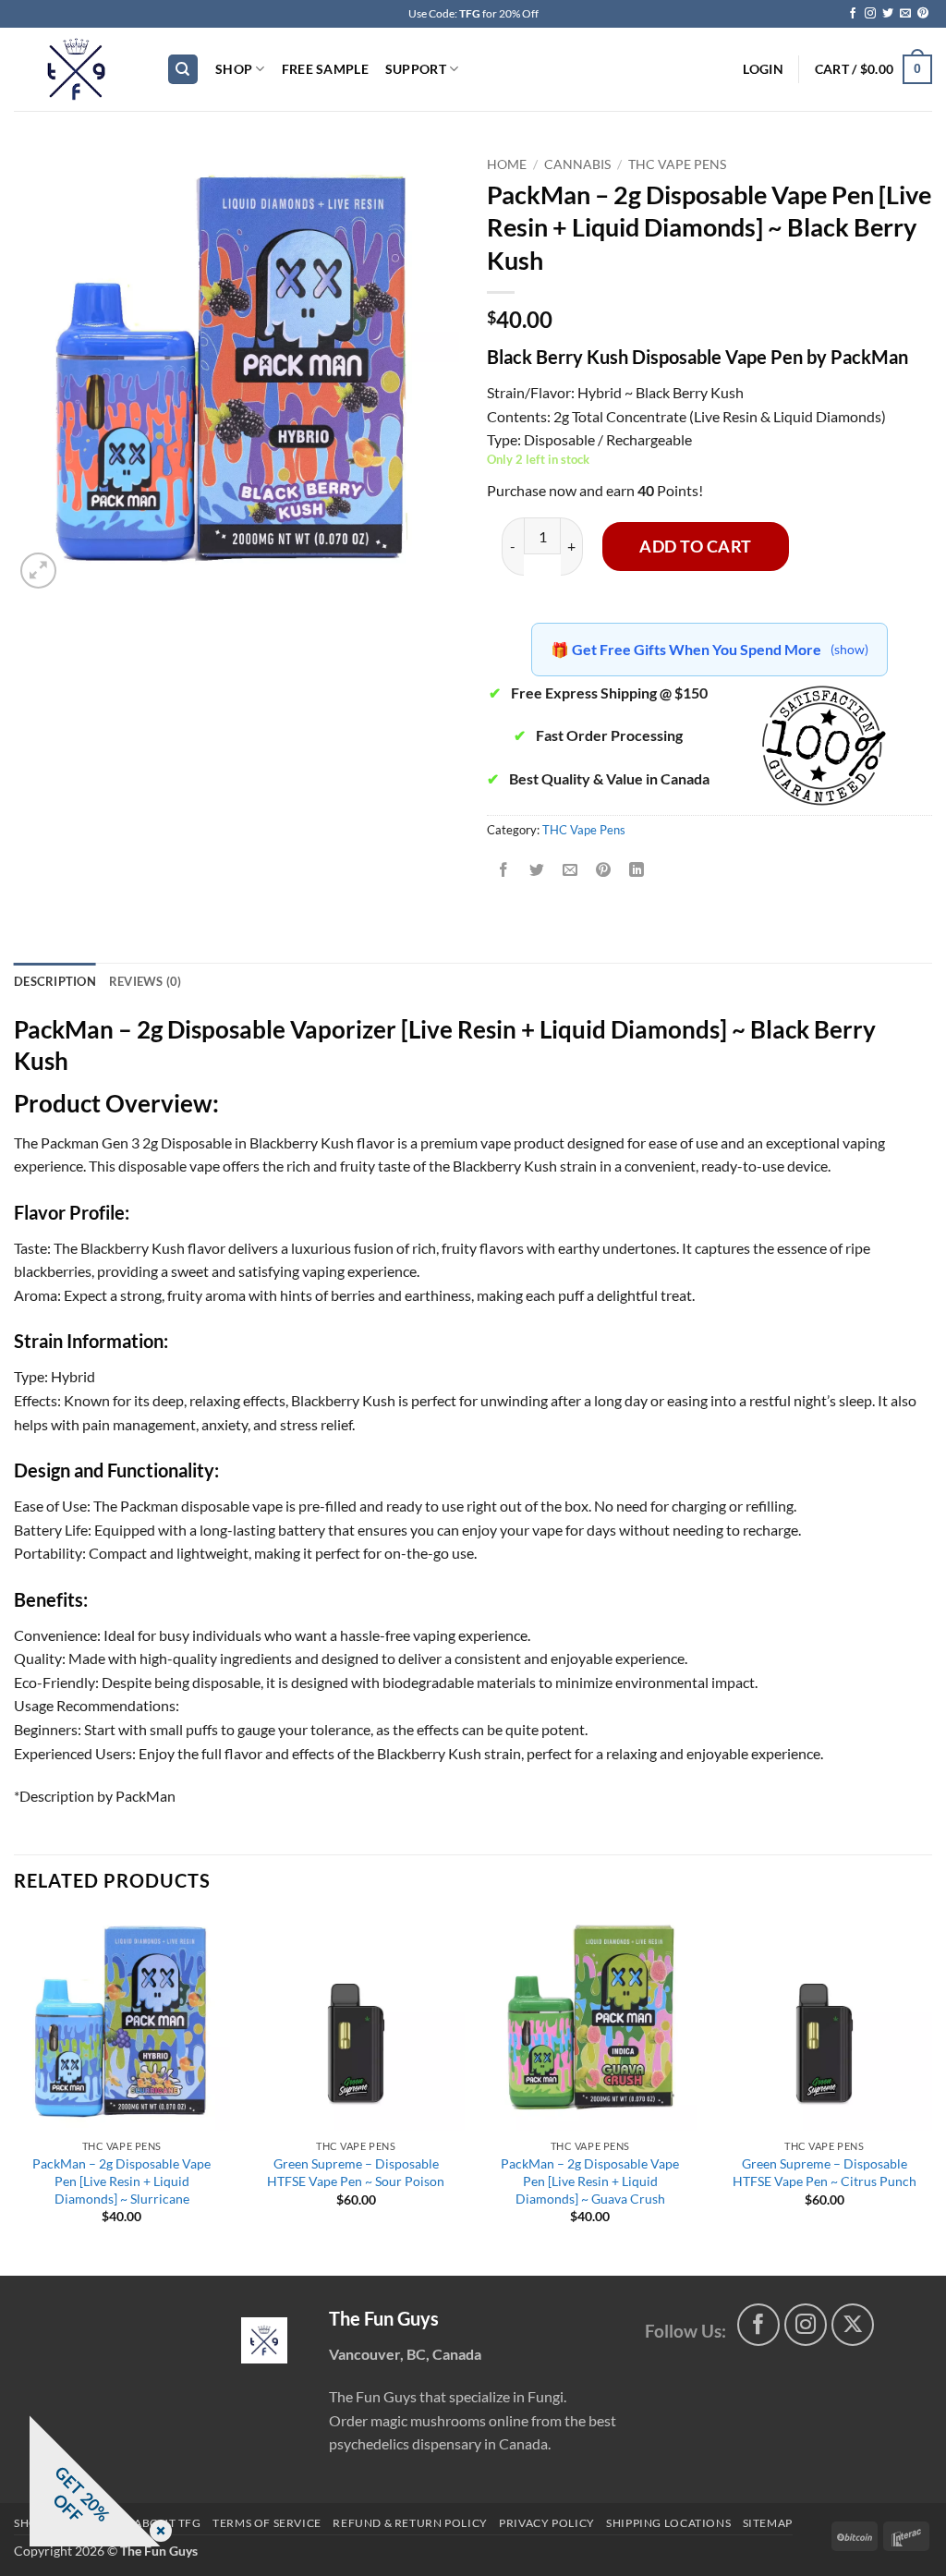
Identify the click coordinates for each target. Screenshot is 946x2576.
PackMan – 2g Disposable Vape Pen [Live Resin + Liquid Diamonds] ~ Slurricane (121, 2181)
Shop (234, 69)
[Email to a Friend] (570, 871)
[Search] (183, 70)
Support (416, 69)
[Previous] (15, 2093)
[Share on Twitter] (537, 871)
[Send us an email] (905, 14)
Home (507, 164)
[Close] (157, 2532)
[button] (763, 69)
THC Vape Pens (677, 164)
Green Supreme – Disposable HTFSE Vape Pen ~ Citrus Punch (825, 2172)
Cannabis (577, 164)
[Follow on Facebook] (853, 14)
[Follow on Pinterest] (923, 14)
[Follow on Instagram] (870, 14)
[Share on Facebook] (504, 871)
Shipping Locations (668, 2523)
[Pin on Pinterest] (604, 871)
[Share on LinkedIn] (637, 871)
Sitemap (768, 2523)
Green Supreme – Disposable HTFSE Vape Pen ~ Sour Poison (356, 2172)
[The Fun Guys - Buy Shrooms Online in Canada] (76, 69)
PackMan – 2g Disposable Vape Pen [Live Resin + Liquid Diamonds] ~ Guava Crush (590, 2181)
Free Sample (325, 69)
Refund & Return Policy (410, 2523)
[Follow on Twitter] (888, 14)
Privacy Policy (547, 2523)
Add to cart (696, 546)
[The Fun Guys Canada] (264, 2340)
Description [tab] (55, 981)
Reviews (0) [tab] (146, 981)
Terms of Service (267, 2523)
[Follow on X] (853, 2325)
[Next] (931, 2093)
